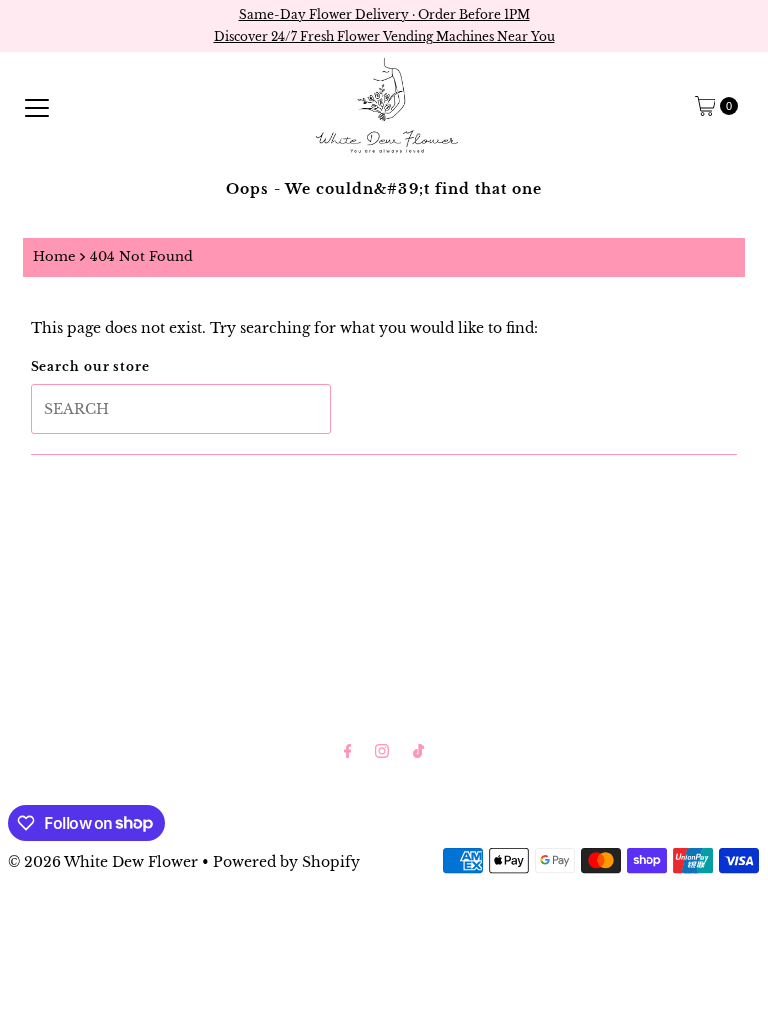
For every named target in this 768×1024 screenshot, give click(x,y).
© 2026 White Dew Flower (103, 862)
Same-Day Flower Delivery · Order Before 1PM (384, 14)
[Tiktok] (418, 751)
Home (54, 256)
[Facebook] (348, 751)
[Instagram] (382, 751)
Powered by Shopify (286, 862)
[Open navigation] (37, 106)
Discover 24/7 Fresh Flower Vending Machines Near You (384, 36)
